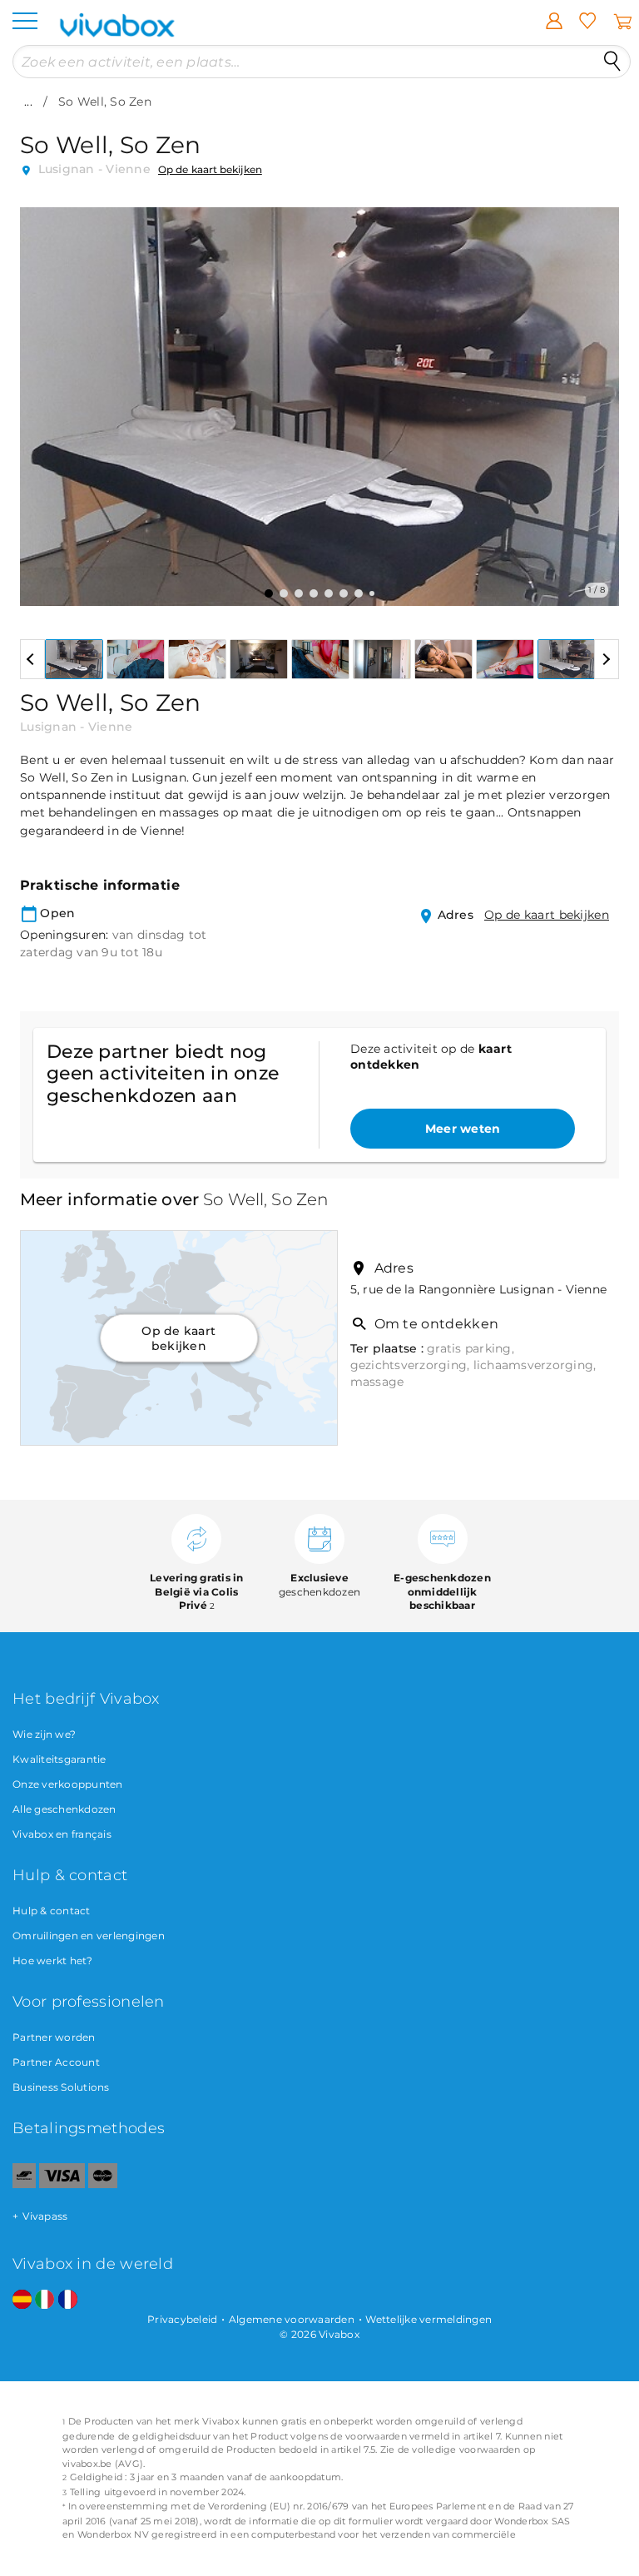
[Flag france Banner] (68, 2300)
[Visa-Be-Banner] (62, 2184)
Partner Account (56, 2062)
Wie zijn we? (44, 1734)
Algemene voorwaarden (292, 2319)
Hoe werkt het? (53, 1961)
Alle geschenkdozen (64, 1809)
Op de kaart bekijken (210, 169)
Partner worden (54, 2037)
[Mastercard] (103, 2184)
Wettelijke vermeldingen (428, 2319)
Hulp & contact (52, 1911)
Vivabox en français (62, 1834)
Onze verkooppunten (68, 1784)
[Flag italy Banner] (45, 2300)
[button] (42, 395)
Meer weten (463, 1129)
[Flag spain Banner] (22, 2300)
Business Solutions (61, 2087)
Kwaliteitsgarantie (59, 1759)
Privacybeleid (182, 2319)
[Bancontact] (24, 2184)
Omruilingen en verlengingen (89, 1936)
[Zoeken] (612, 62)
